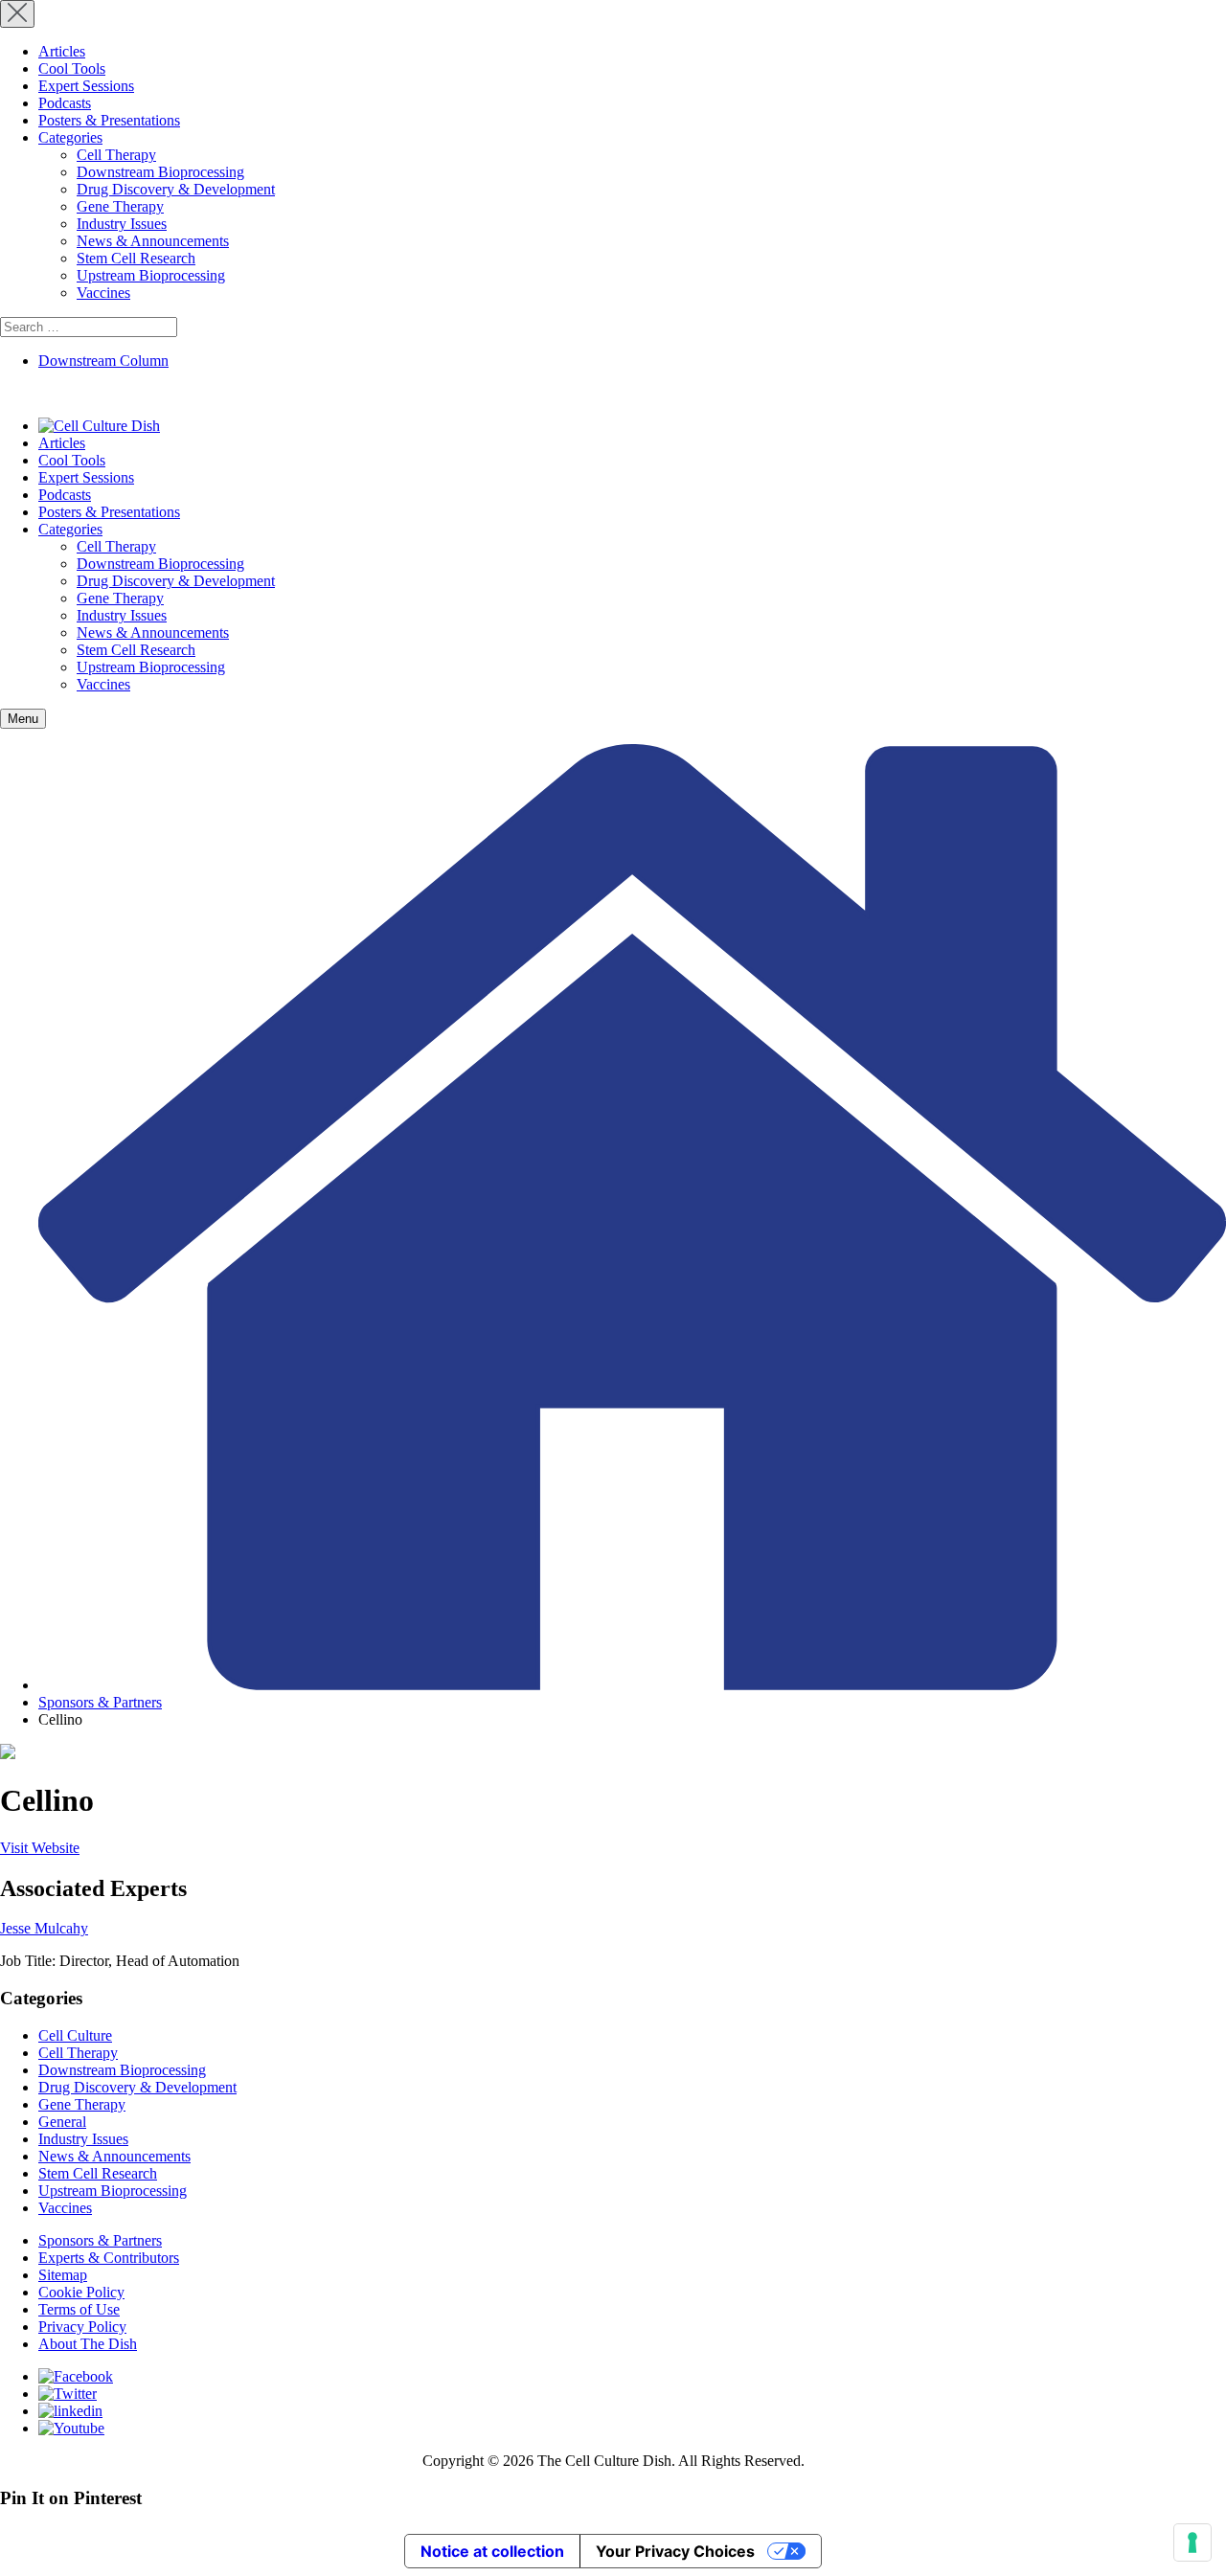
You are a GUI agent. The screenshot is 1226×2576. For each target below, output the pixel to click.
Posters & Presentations (109, 120)
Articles (62, 51)
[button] (23, 719)
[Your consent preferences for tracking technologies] (1192, 2542)
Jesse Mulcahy (44, 1928)
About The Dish (88, 2344)
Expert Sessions (86, 86)
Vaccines (103, 293)
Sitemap (63, 2275)
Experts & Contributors (109, 2258)
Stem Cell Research (136, 258)
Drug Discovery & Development (176, 189)
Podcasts (65, 103)
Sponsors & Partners (100, 1702)
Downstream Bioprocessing (160, 172)
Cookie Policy (81, 2292)
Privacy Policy (82, 2327)
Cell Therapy (116, 155)
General (62, 2122)
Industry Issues (122, 224)
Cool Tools (72, 68)
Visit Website (40, 1848)
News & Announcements (153, 241)
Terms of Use (79, 2309)
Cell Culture (75, 2035)
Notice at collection (492, 2551)
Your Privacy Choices (675, 2551)
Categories (70, 137)
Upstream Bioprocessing (151, 275)
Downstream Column (103, 361)
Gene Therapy (120, 206)
